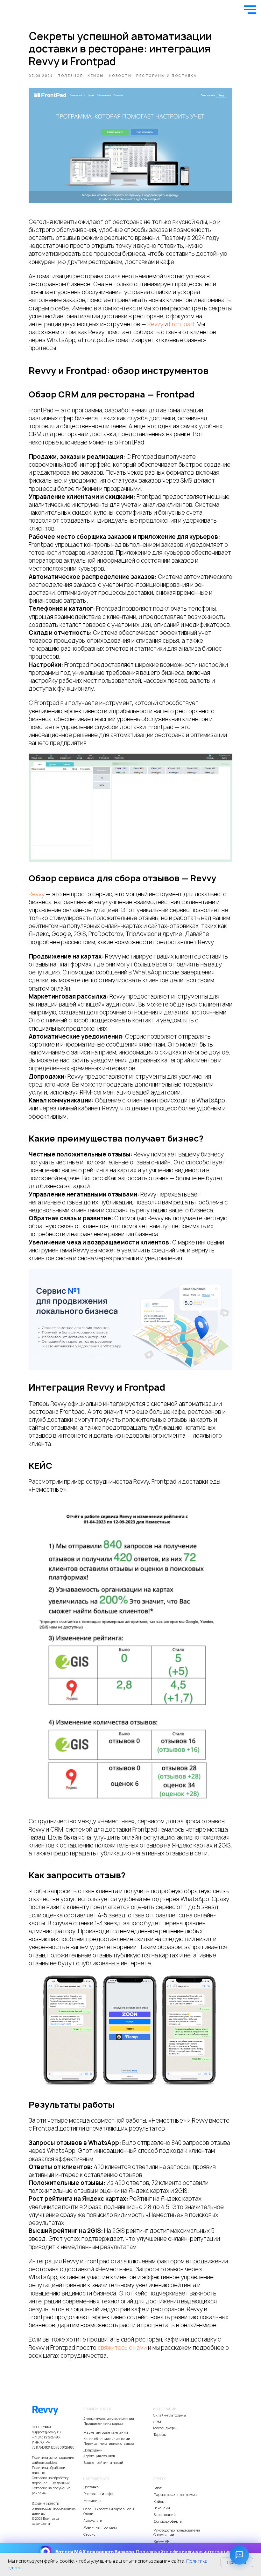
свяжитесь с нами (122, 2348)
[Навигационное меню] (250, 10)
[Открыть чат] (239, 2555)
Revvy (155, 324)
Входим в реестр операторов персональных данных (54, 2508)
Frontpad (181, 324)
